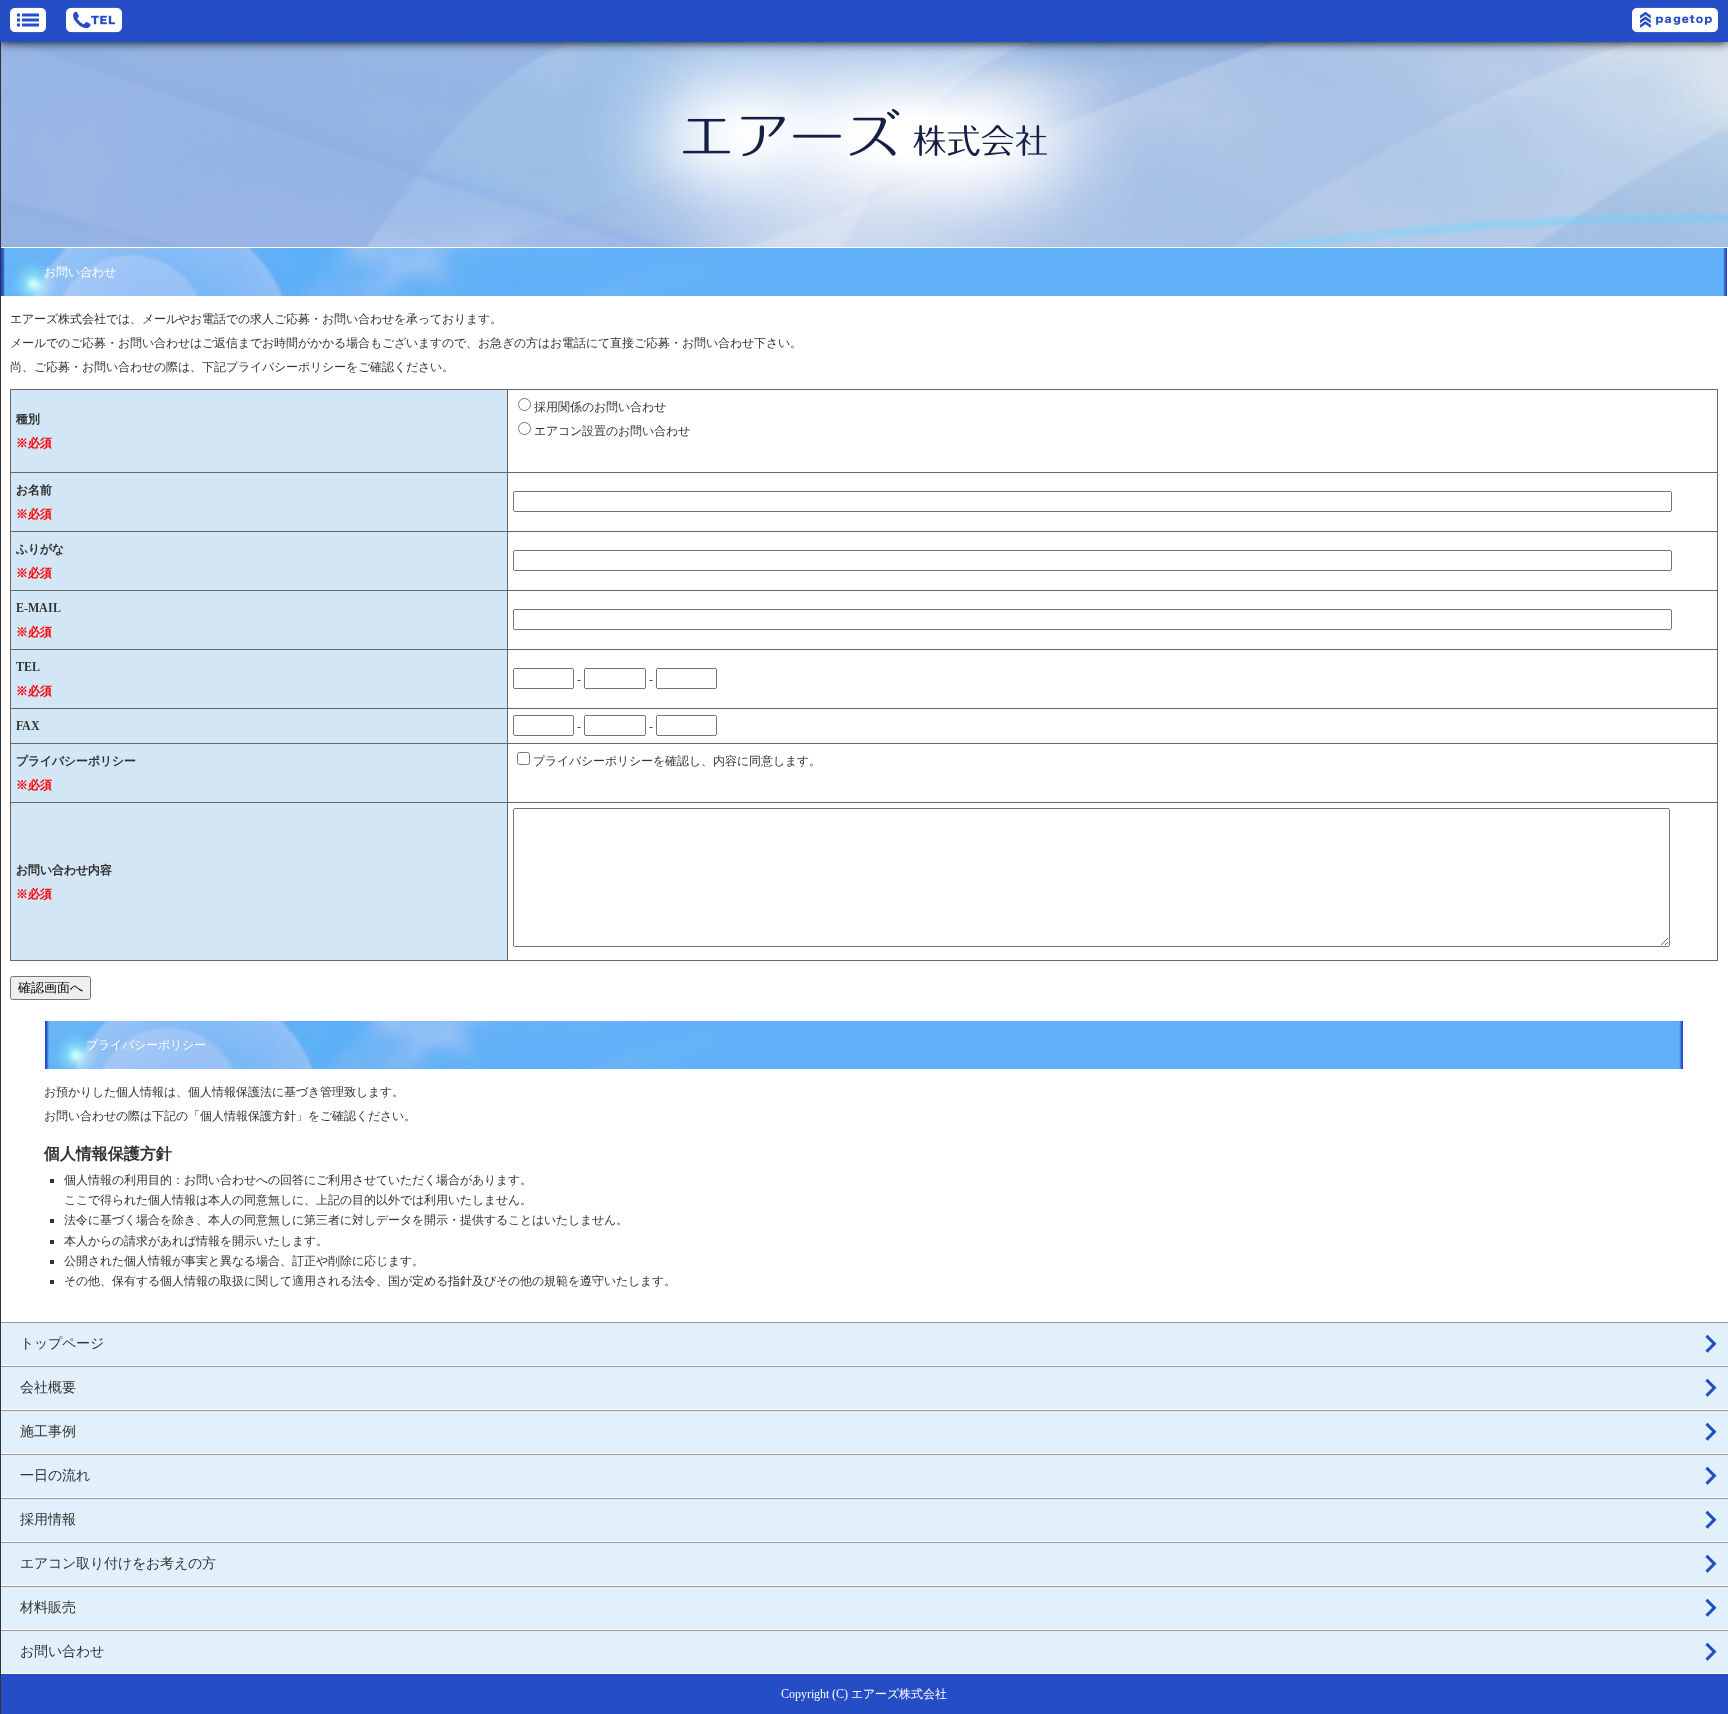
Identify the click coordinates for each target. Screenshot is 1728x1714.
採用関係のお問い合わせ (600, 407)
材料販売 (48, 1607)
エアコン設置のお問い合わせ (612, 431)
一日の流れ (55, 1475)
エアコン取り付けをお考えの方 (118, 1563)
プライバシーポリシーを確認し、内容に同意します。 (677, 761)
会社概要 (48, 1387)
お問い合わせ (62, 1651)
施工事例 (48, 1431)
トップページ (62, 1343)
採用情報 (48, 1519)
